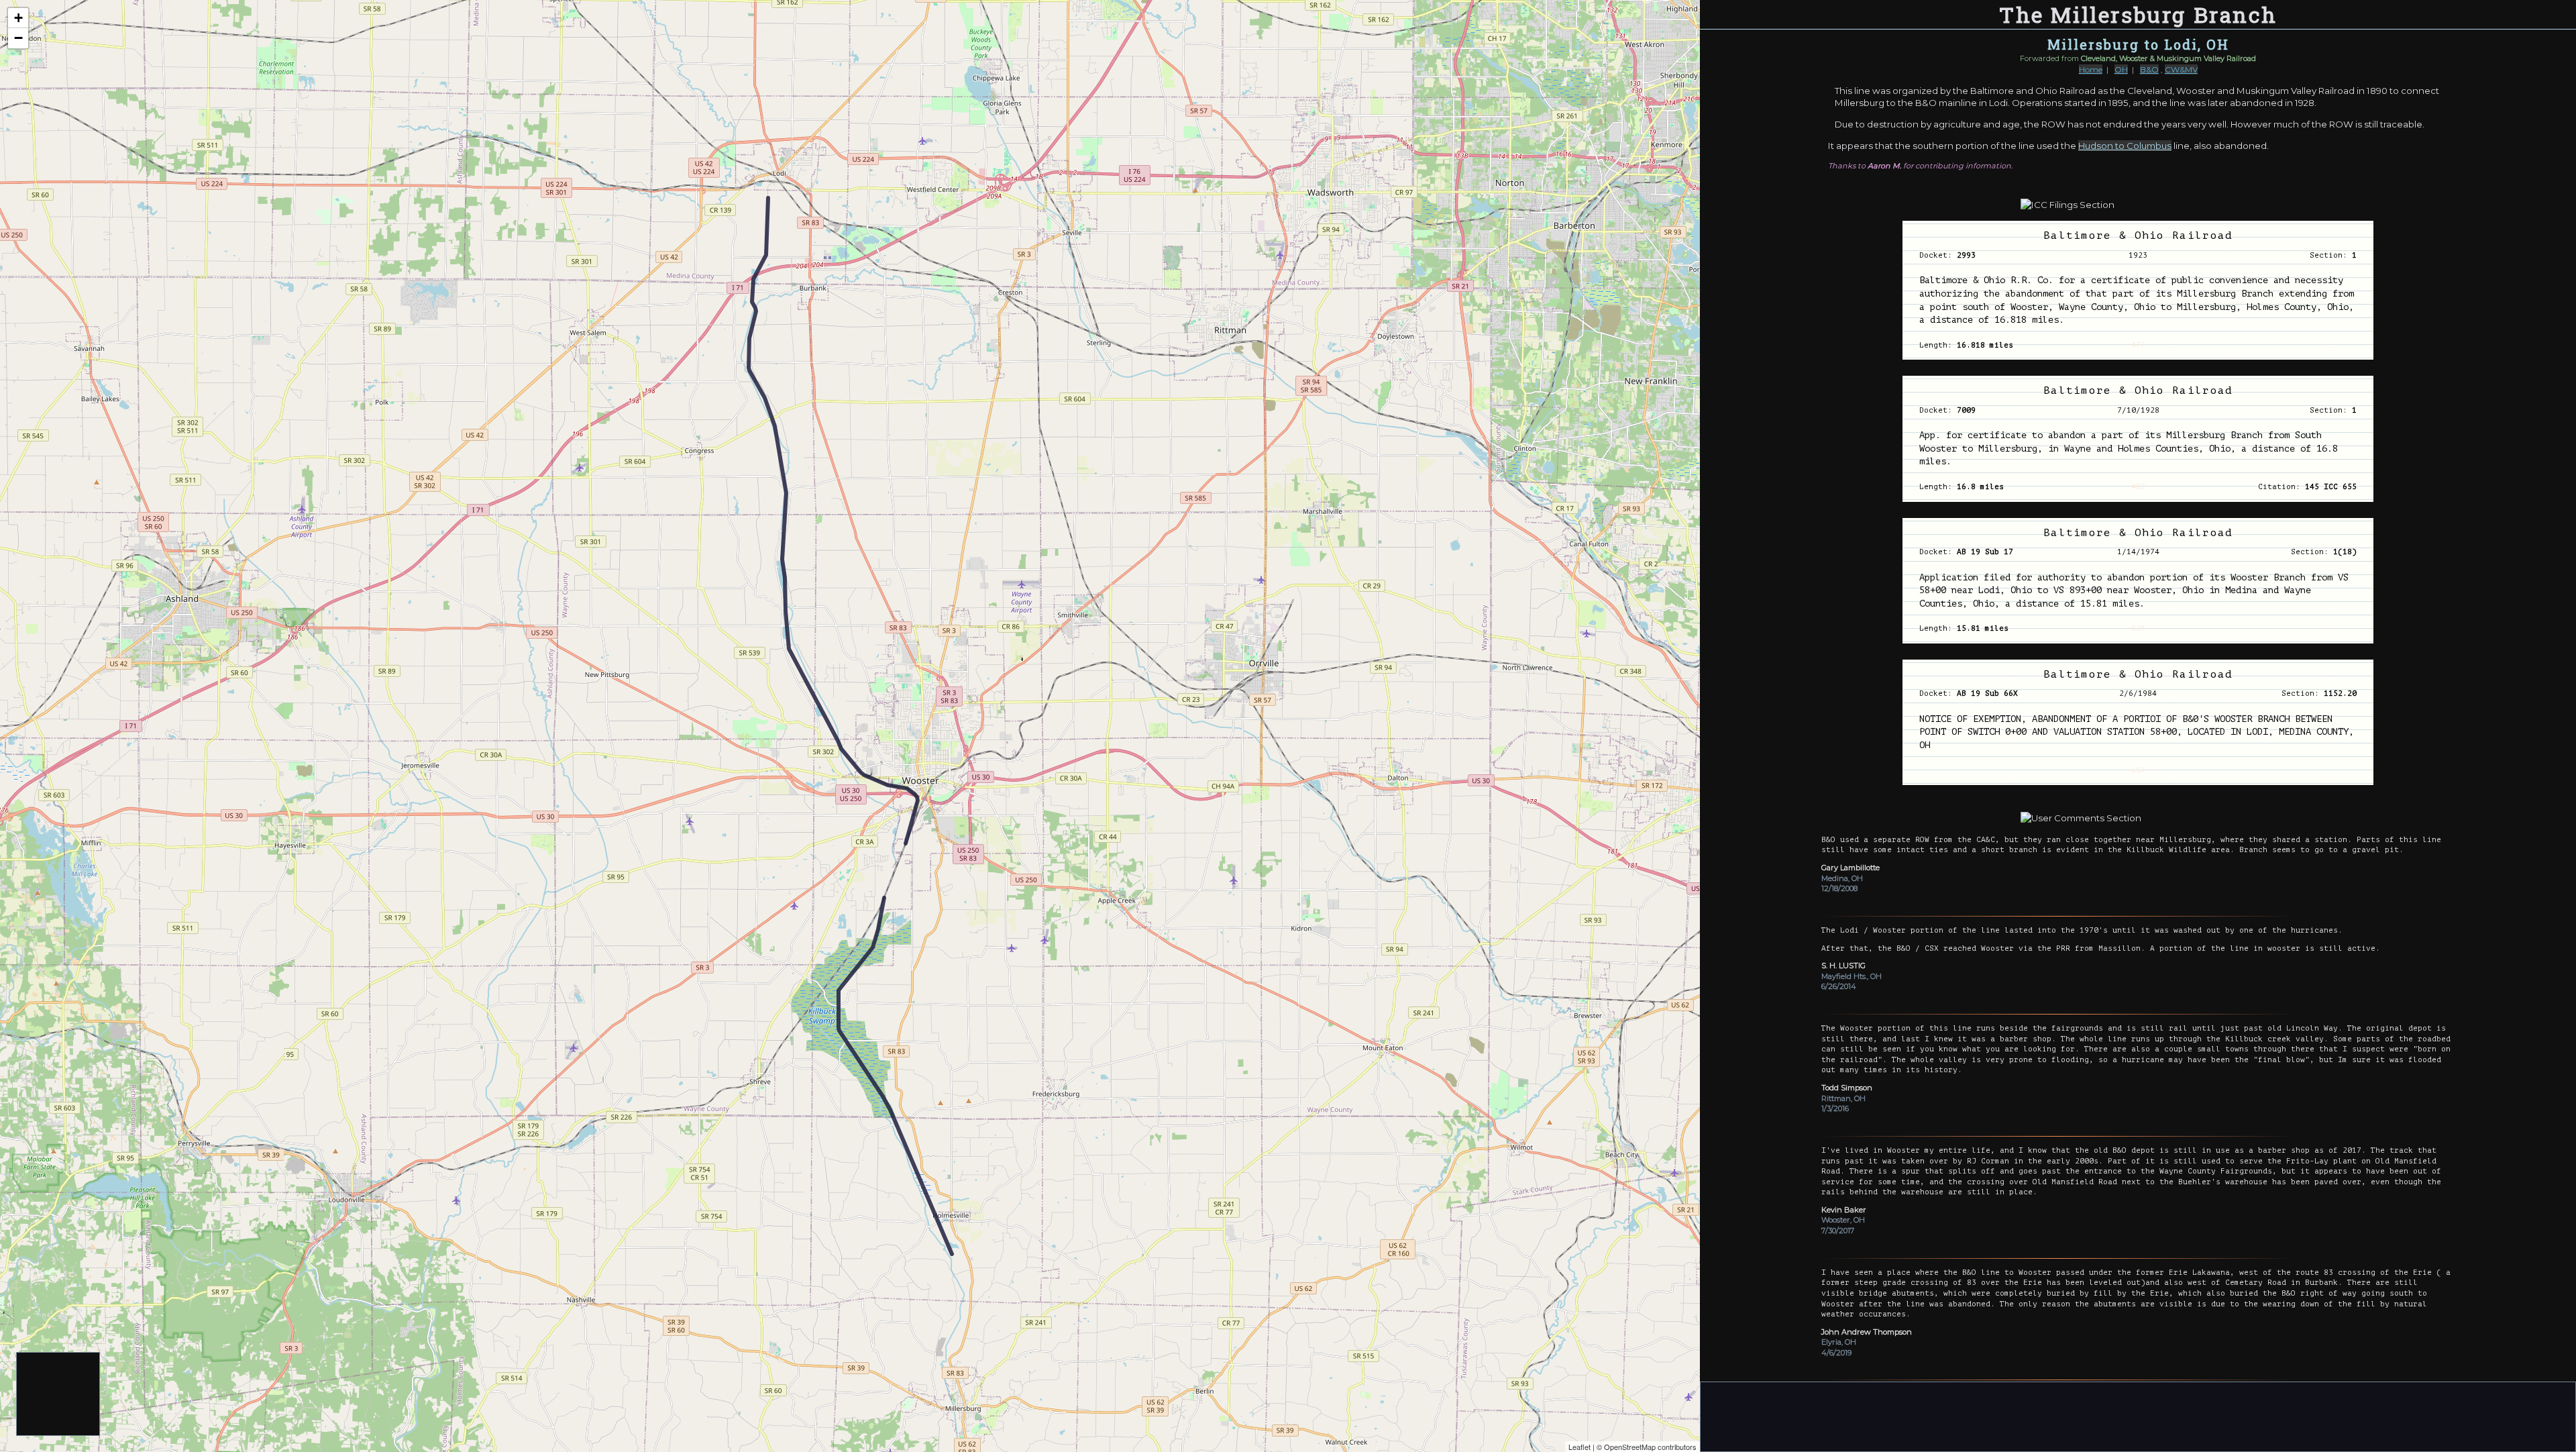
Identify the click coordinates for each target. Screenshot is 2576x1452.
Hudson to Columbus (2125, 146)
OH (2121, 69)
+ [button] (18, 18)
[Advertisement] (59, 1395)
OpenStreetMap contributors (1650, 1447)
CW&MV (2181, 69)
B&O (2149, 69)
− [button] (18, 38)
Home (2091, 69)
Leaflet (1579, 1447)
